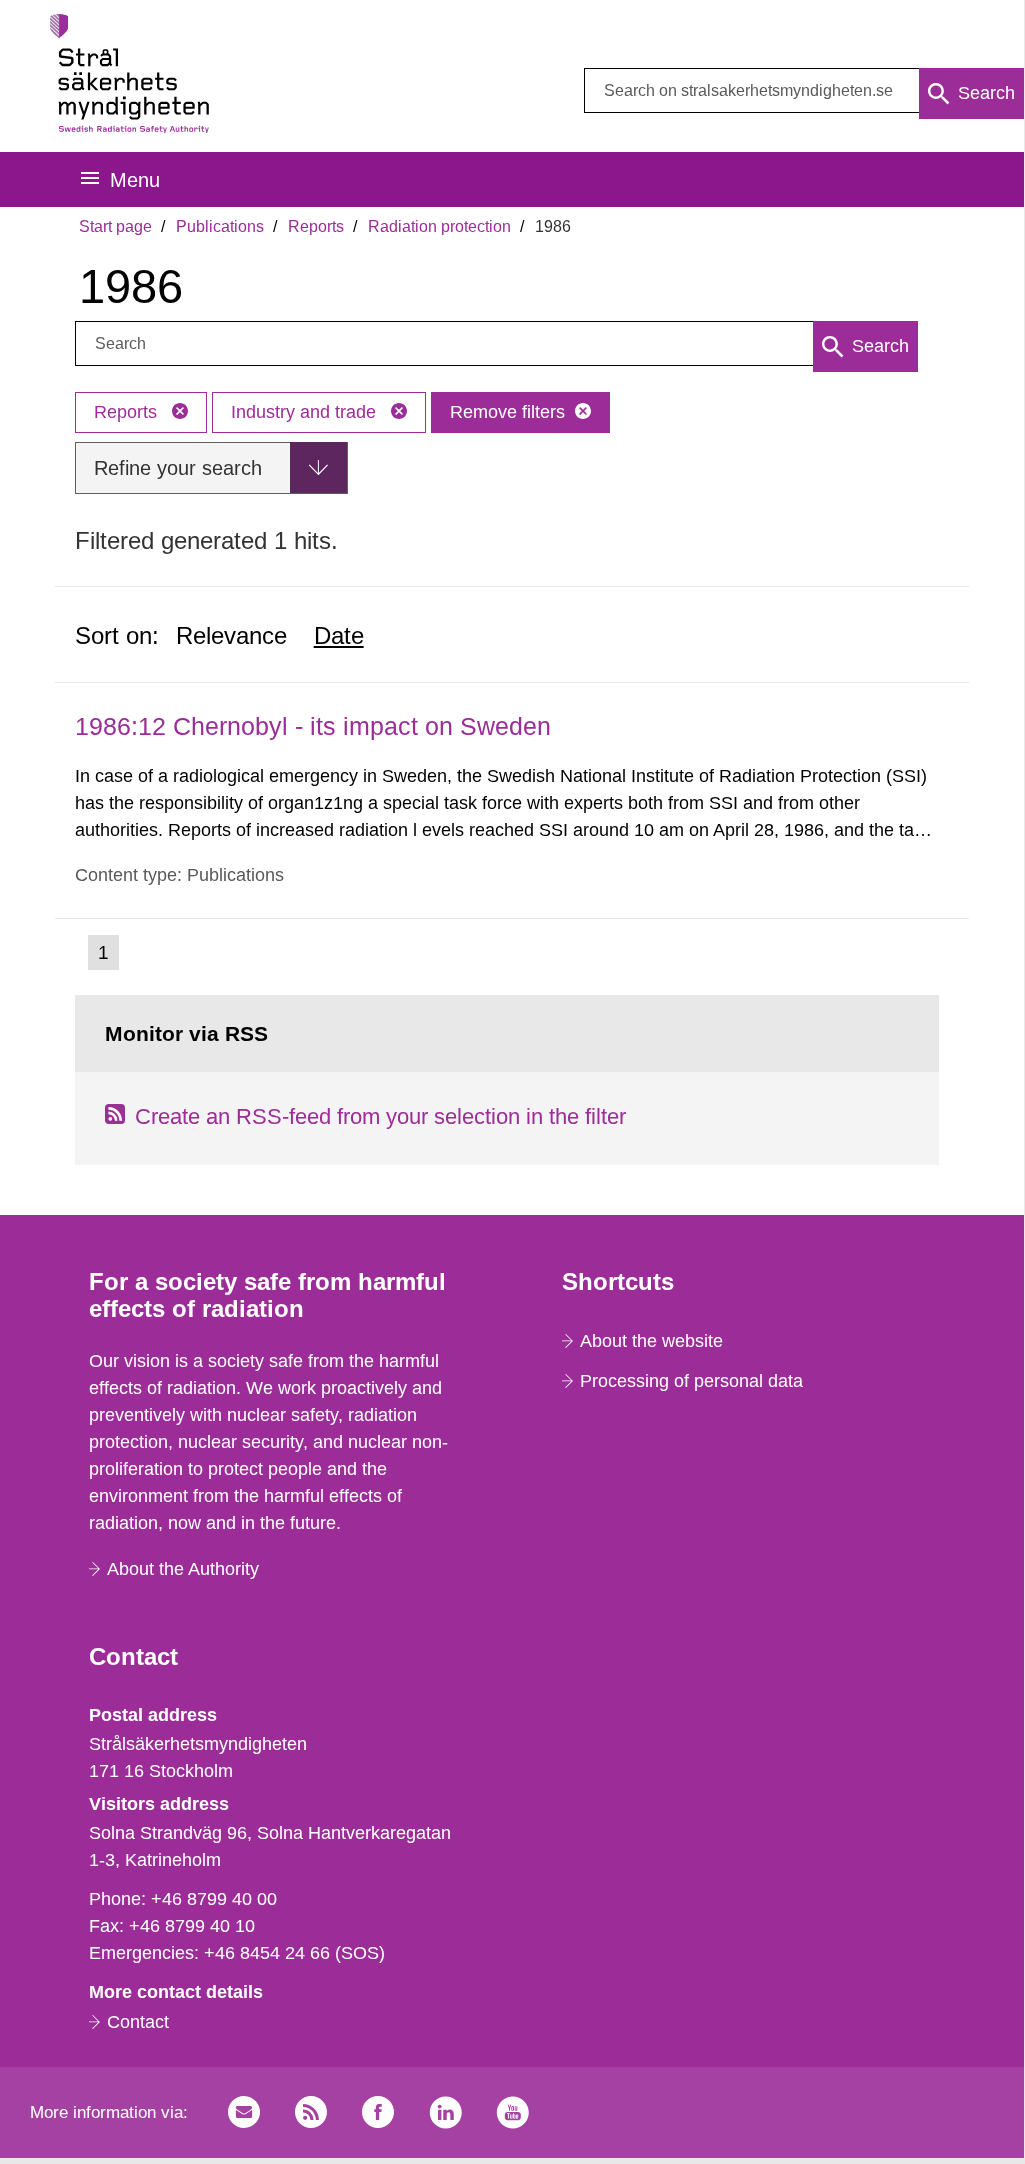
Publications (220, 226)
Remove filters (507, 412)
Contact (138, 2022)
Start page (115, 226)
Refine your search (178, 468)
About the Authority (183, 1569)
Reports (316, 226)
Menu (135, 180)
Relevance (231, 635)
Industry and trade (306, 412)
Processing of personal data (691, 1381)
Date (339, 635)
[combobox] (804, 90)
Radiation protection (439, 226)
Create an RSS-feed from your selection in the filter (380, 1116)
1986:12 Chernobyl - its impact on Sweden (313, 726)
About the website (651, 1341)
